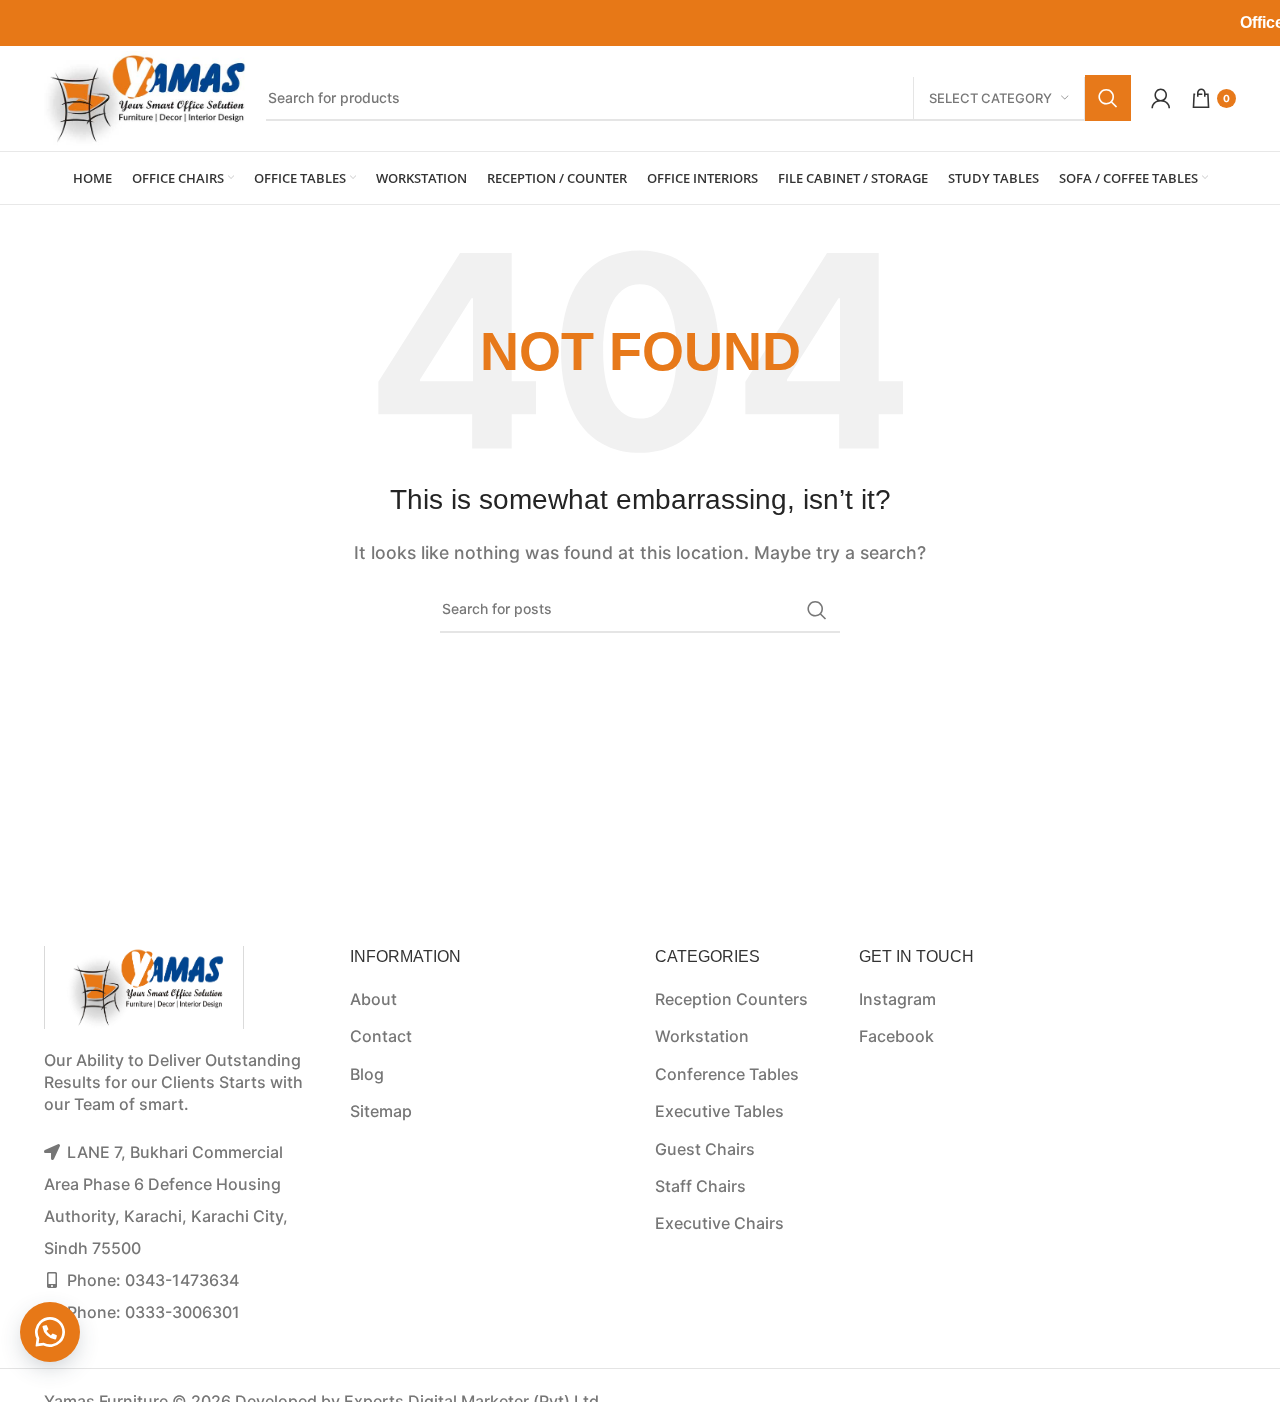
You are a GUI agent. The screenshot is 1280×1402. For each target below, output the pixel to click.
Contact (381, 1036)
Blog (367, 1074)
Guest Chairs (705, 1149)
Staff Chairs (700, 1186)
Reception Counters (731, 999)
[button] (50, 1332)
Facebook (896, 1036)
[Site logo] (145, 96)
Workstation (702, 1036)
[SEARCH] (1108, 98)
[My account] (1161, 98)
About (373, 999)
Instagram (897, 999)
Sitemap (381, 1111)
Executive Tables (719, 1111)
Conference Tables (727, 1074)
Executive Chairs (719, 1223)
